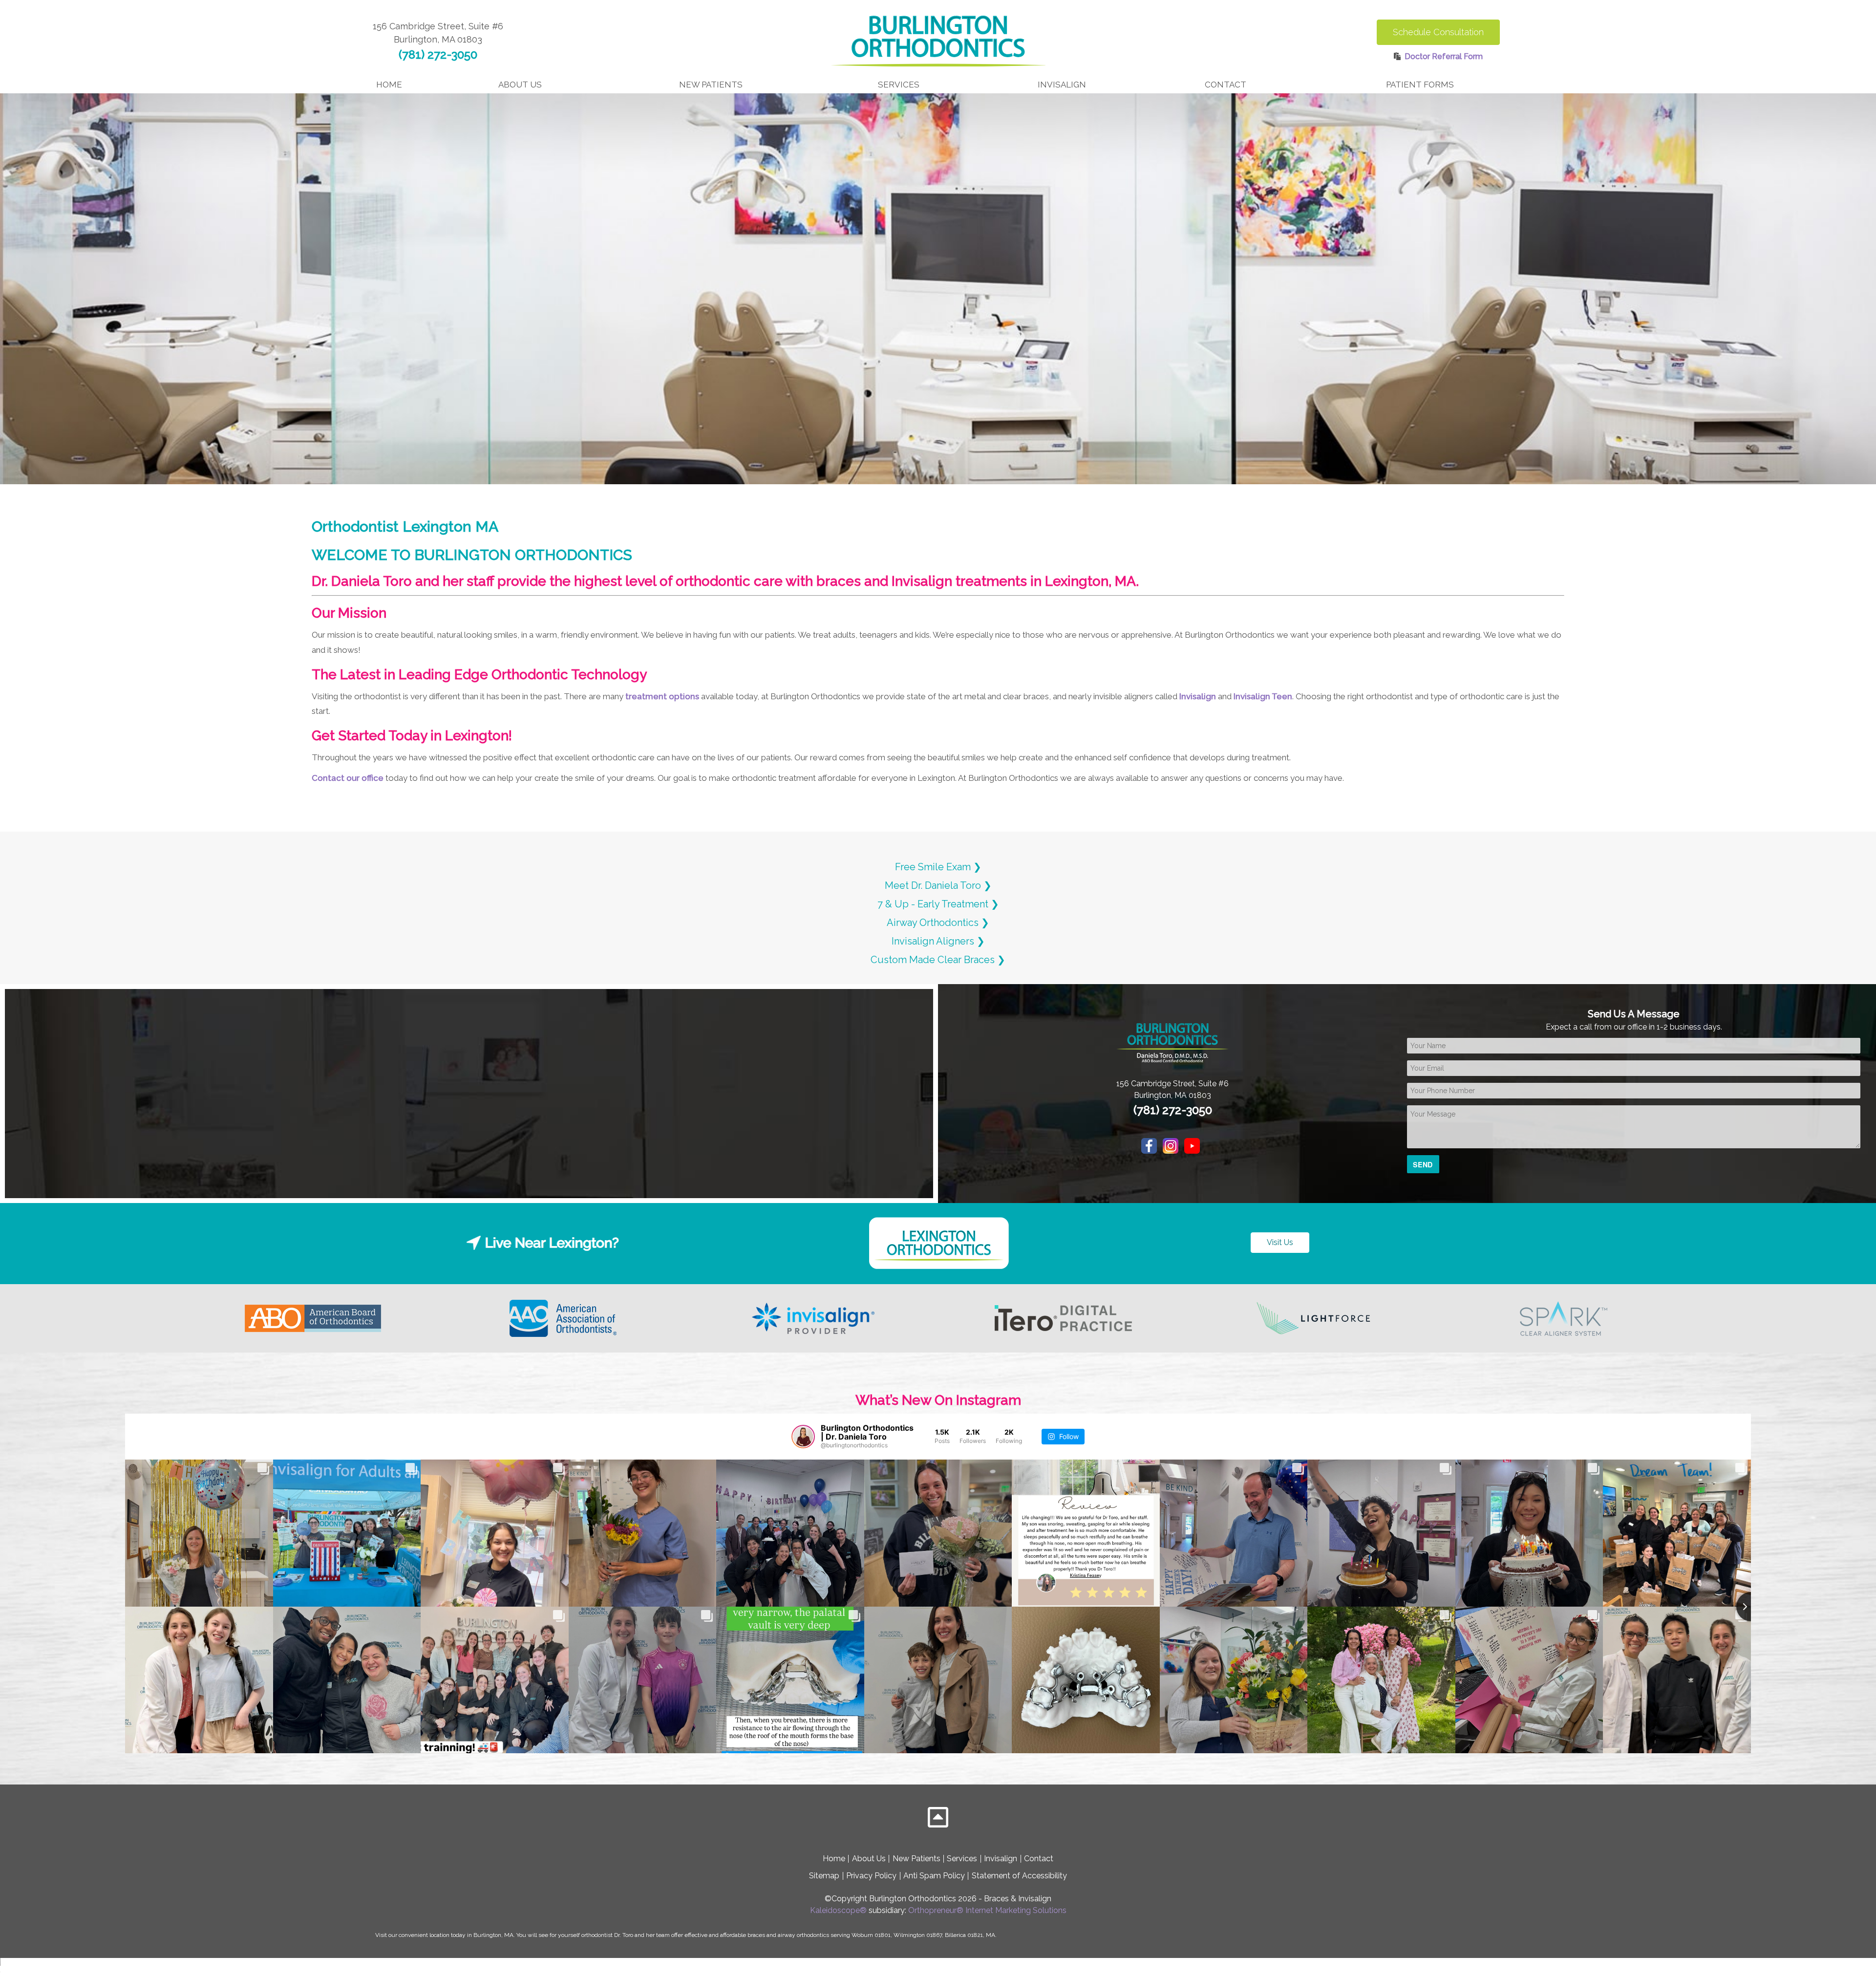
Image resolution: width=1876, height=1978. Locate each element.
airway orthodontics (803, 1935)
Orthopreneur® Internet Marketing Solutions (987, 1910)
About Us (869, 1859)
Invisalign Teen (1263, 696)
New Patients (917, 1859)
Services (962, 1859)
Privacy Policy (871, 1876)
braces (756, 1935)
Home (389, 85)
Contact (1039, 1859)
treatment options (662, 696)
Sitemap (824, 1876)
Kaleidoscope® (838, 1910)
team (663, 1935)
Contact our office (348, 778)
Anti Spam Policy (934, 1876)
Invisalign (1198, 696)
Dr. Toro (624, 1935)
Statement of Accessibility (1019, 1876)
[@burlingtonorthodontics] (803, 1437)
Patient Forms (1420, 85)
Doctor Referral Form (1444, 56)
